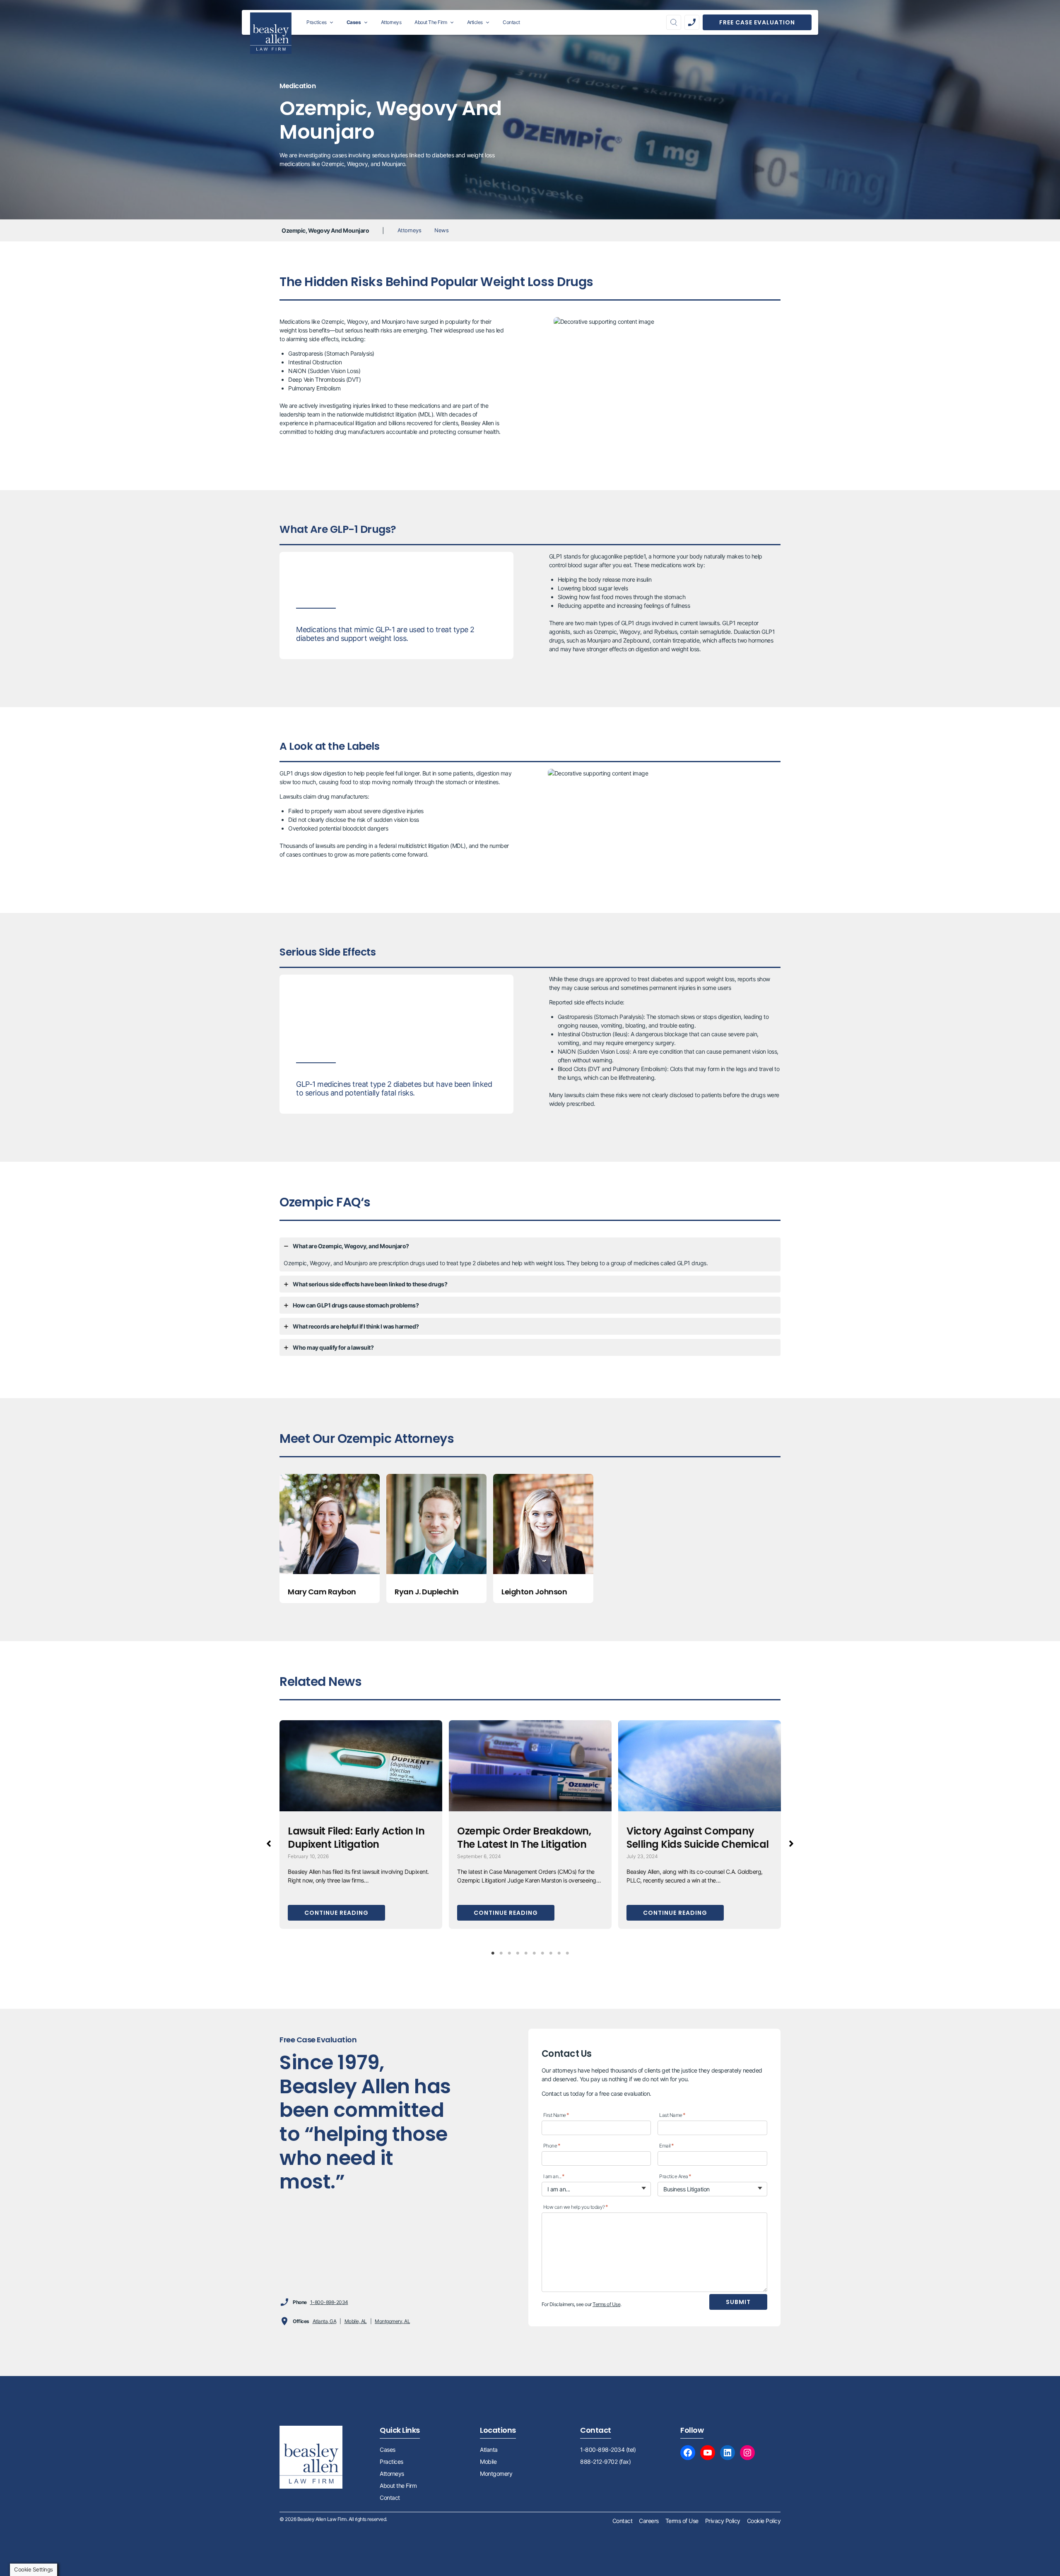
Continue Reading (336, 1913)
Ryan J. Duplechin (427, 1592)
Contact (390, 2498)
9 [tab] (559, 1953)
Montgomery (496, 2474)
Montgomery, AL (392, 2321)
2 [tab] (501, 1953)
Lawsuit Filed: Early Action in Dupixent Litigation (356, 1838)
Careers (649, 2521)
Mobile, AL (356, 2321)
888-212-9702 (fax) (605, 2462)
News (441, 230)
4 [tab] (518, 1953)
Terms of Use (606, 2304)
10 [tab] (567, 1953)
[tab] (530, 1254)
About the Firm (398, 2486)
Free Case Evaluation (757, 22)
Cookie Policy (764, 2521)
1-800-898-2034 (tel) (608, 2450)
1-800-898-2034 (329, 2302)
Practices (391, 2462)
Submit (738, 2302)
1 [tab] (493, 1953)
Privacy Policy (723, 2521)
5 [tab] (526, 1953)
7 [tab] (542, 1953)
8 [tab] (551, 1953)
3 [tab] (509, 1953)
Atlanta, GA (325, 2321)
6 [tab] (534, 1953)
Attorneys (410, 230)
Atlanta (489, 2450)
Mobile (488, 2462)
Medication (298, 86)
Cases (388, 2450)
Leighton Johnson (534, 1592)
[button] (269, 1844)
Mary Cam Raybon (322, 1592)
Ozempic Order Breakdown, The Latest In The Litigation (524, 1838)
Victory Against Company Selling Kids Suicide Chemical (698, 1838)
